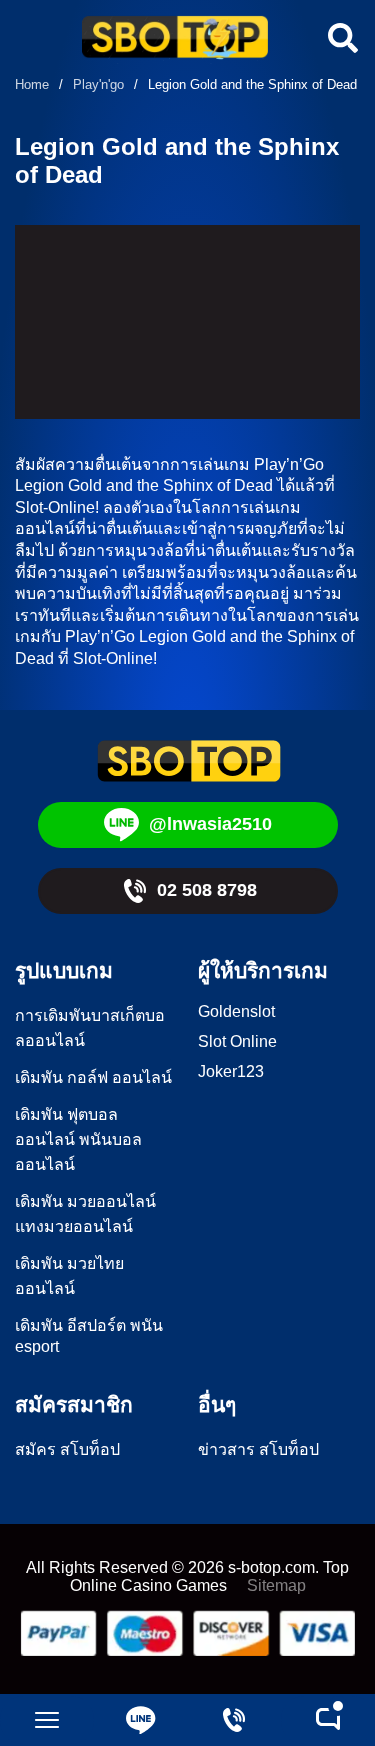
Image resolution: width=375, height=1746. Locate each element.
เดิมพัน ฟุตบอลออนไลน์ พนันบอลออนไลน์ (78, 1139)
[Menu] (47, 1720)
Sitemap (276, 1585)
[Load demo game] (188, 322)
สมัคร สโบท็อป (67, 1449)
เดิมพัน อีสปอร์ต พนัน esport (89, 1336)
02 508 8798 (207, 890)
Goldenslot (236, 1011)
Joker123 (231, 1071)
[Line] (141, 1720)
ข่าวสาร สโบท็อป (258, 1449)
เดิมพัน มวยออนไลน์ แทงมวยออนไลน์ (85, 1214)
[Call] (235, 1720)
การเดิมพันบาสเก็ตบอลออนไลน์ (90, 1028)
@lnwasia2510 (210, 824)
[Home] (175, 39)
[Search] (340, 38)
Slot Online (237, 1041)
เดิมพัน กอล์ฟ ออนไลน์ (93, 1077)
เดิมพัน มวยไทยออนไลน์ (69, 1276)
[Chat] (328, 1720)
